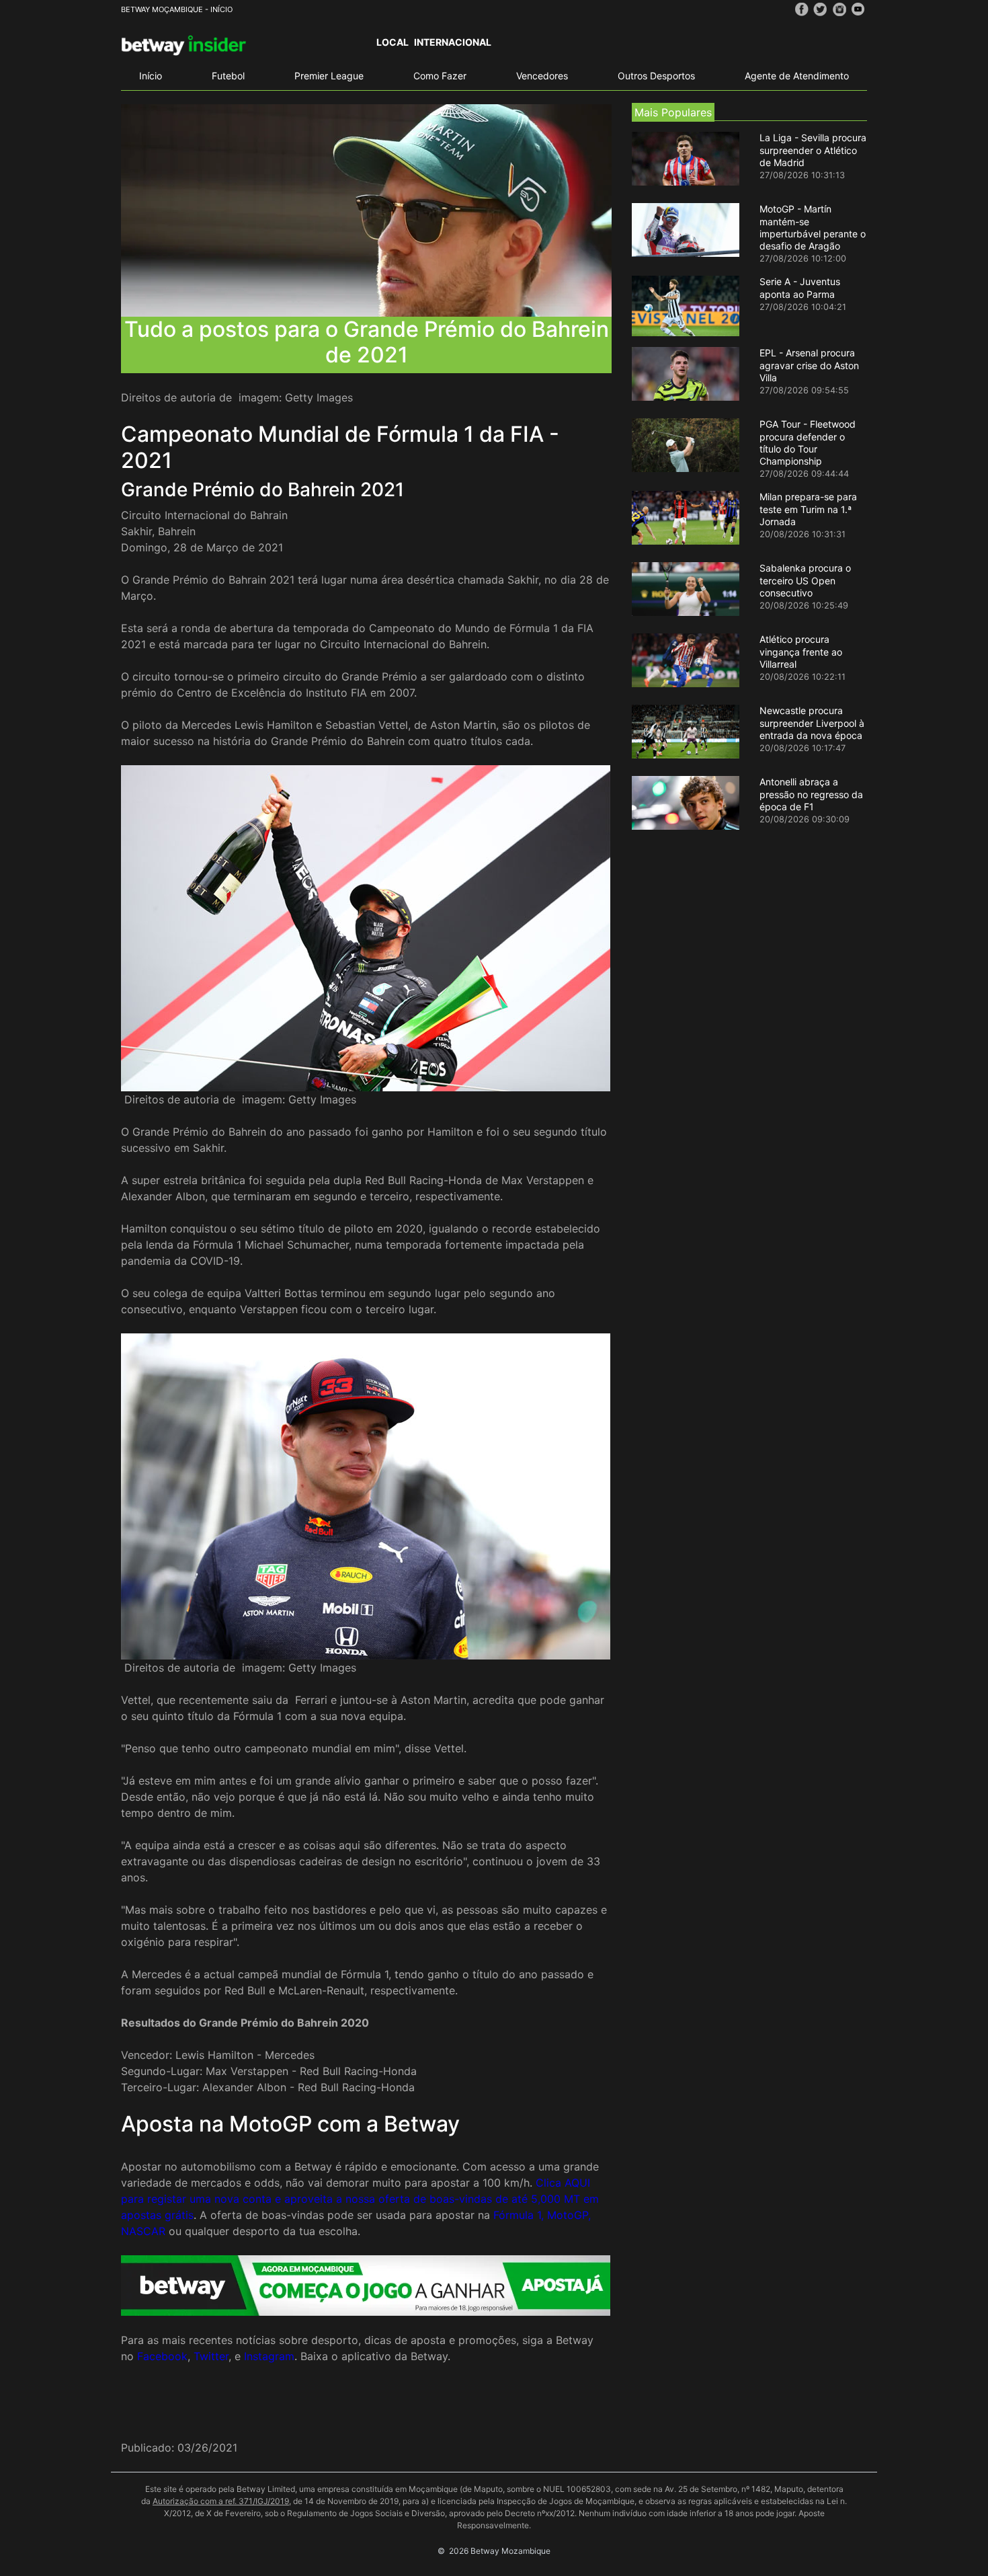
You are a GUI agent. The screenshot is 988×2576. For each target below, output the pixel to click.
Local (393, 42)
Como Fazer (440, 76)
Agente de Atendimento (797, 76)
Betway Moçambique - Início (177, 9)
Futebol (228, 76)
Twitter (211, 2356)
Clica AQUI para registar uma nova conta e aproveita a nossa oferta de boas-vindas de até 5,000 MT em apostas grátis (360, 2199)
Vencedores (542, 76)
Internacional (453, 42)
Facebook (162, 2356)
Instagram (269, 2356)
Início (151, 76)
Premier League (329, 76)
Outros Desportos (656, 76)
